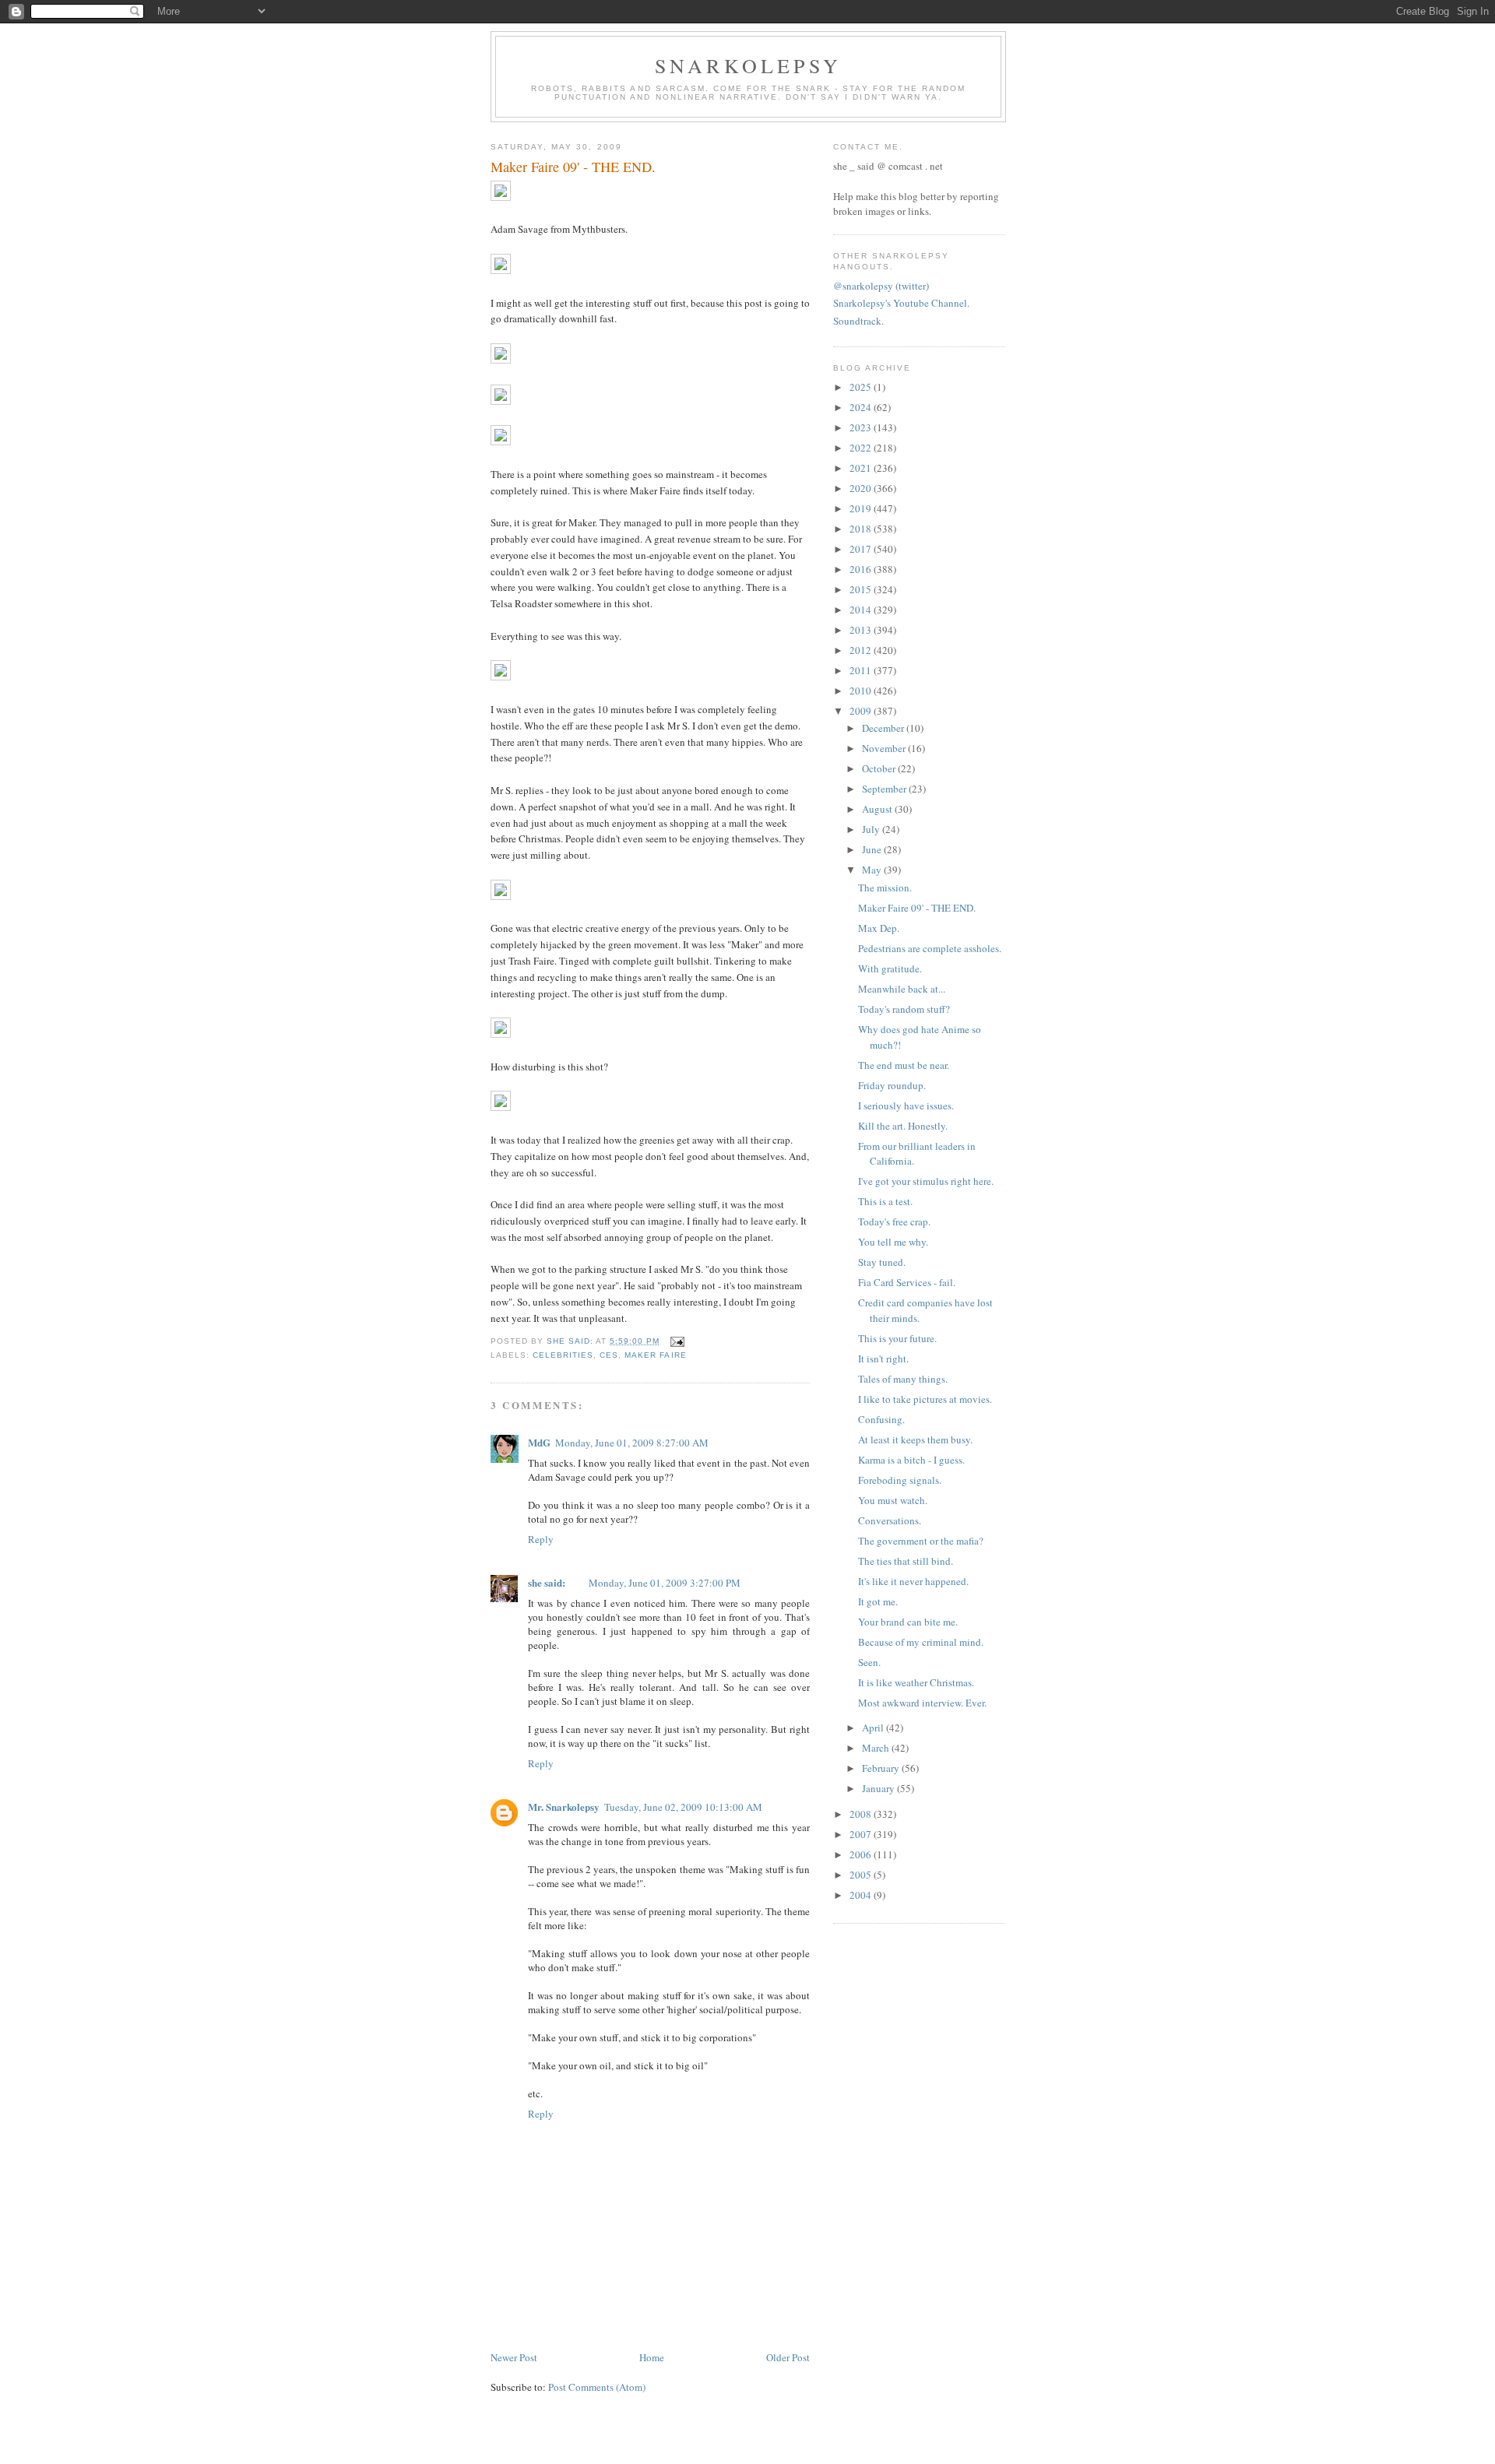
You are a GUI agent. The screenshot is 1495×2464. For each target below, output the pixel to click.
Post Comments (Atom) (597, 2387)
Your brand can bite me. (908, 1622)
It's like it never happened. (913, 1581)
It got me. (878, 1601)
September (885, 789)
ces (609, 1355)
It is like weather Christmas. (916, 1682)
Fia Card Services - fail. (907, 1282)
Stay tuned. (882, 1262)
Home (652, 2357)
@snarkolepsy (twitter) (881, 286)
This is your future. (897, 1338)
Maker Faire (655, 1355)
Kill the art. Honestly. (903, 1126)
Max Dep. (879, 928)
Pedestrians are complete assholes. (930, 948)
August (878, 809)
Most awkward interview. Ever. (922, 1703)
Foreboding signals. (900, 1480)
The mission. (885, 888)
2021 (862, 468)
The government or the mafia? (921, 1541)
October (880, 768)
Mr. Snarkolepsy (564, 1807)
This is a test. (885, 1201)
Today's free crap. (894, 1221)
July (872, 829)
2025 (862, 387)
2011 (862, 670)
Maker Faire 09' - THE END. (917, 908)
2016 (862, 569)
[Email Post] (675, 1341)
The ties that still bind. (906, 1561)
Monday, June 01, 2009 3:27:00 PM (665, 1583)
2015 (862, 589)
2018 (862, 529)
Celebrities (563, 1355)
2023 (862, 427)
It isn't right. (883, 1359)
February (882, 1768)
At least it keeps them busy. (915, 1439)
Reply (541, 1539)
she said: (547, 1582)
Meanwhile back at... (902, 989)
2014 (862, 610)
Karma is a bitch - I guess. (911, 1460)
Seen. (869, 1662)
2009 (862, 711)
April (874, 1728)
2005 (862, 1875)
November (885, 748)
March (877, 1748)
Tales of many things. (903, 1379)
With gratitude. (890, 968)
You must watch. (893, 1500)
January (879, 1788)
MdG (539, 1442)
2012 (862, 650)
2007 (862, 1834)
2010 (862, 691)
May (873, 870)
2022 (862, 448)
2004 (862, 1895)
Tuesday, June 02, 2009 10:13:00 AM (683, 1807)
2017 (862, 549)
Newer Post (514, 2357)
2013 (862, 630)
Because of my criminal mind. (921, 1642)
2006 (862, 1854)
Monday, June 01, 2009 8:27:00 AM (632, 1443)
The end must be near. (904, 1065)
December (884, 728)
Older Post (788, 2357)
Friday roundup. (892, 1085)
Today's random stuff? (904, 1009)
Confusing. (881, 1419)
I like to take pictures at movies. (925, 1399)
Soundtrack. (858, 321)
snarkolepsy (748, 65)
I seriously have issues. (906, 1105)
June (873, 849)
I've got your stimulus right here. (926, 1181)
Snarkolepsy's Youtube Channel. (901, 303)
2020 (862, 488)
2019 (862, 508)
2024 (862, 407)
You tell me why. (893, 1242)
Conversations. (890, 1520)
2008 (862, 1814)
